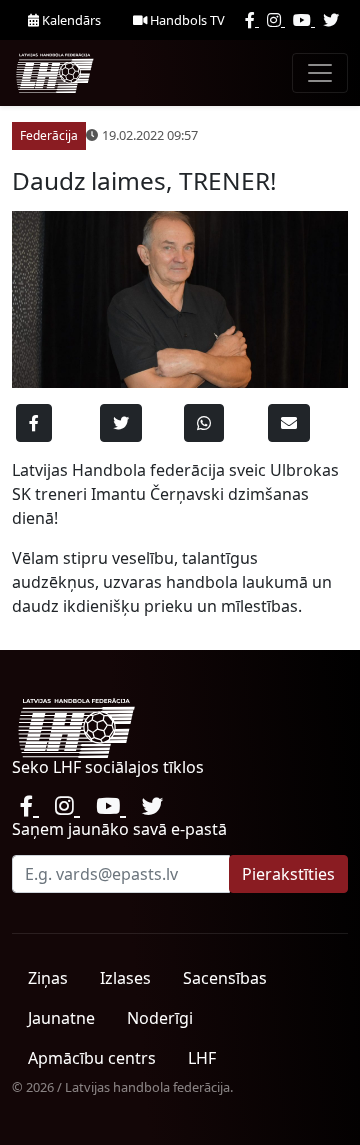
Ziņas (48, 978)
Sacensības (225, 978)
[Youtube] (304, 20)
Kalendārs (70, 20)
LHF (202, 1058)
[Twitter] (331, 20)
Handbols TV (186, 20)
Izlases (125, 978)
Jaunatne (61, 1018)
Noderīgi (160, 1018)
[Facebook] (252, 20)
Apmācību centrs (92, 1058)
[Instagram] (276, 20)
